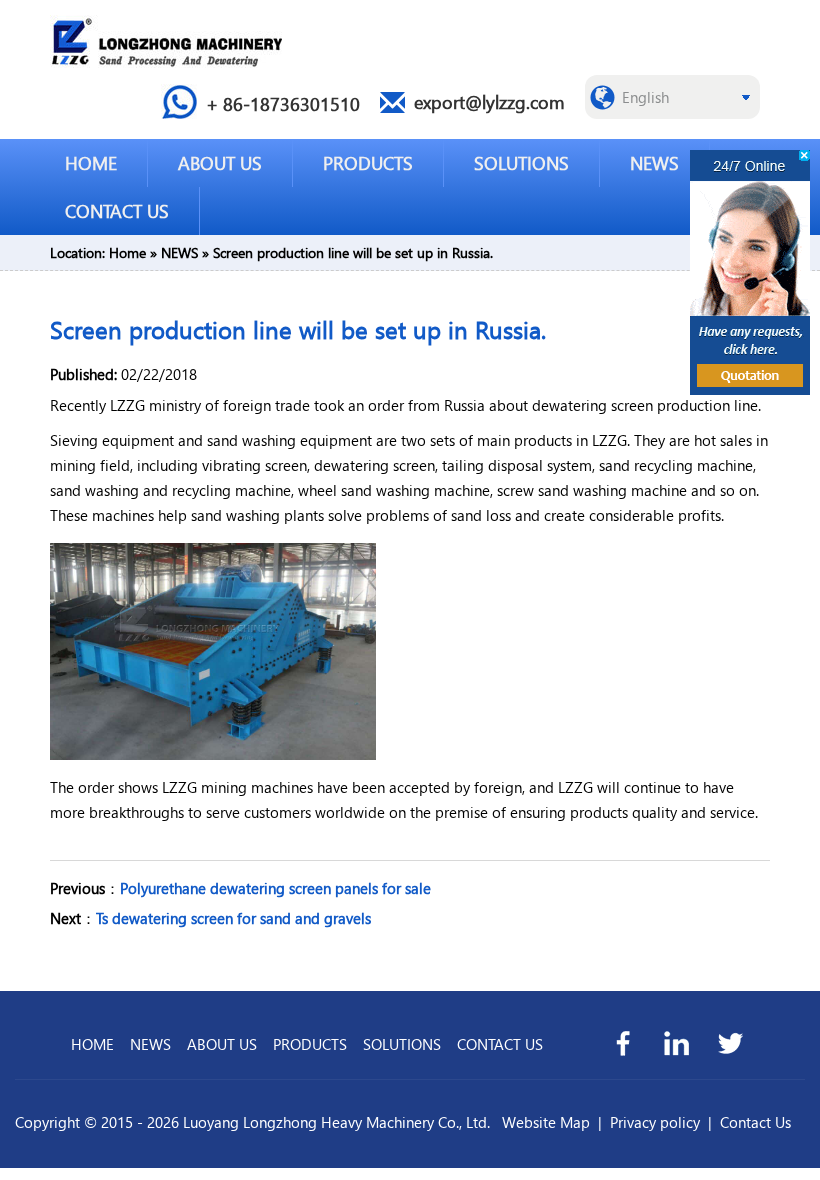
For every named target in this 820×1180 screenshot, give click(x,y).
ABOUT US (220, 162)
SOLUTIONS (521, 162)
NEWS (654, 162)
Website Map (546, 1122)
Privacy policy (655, 1122)
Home (127, 252)
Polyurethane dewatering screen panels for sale (275, 888)
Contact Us (755, 1122)
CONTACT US (117, 210)
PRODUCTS (368, 162)
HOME (91, 162)
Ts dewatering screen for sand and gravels (233, 918)
